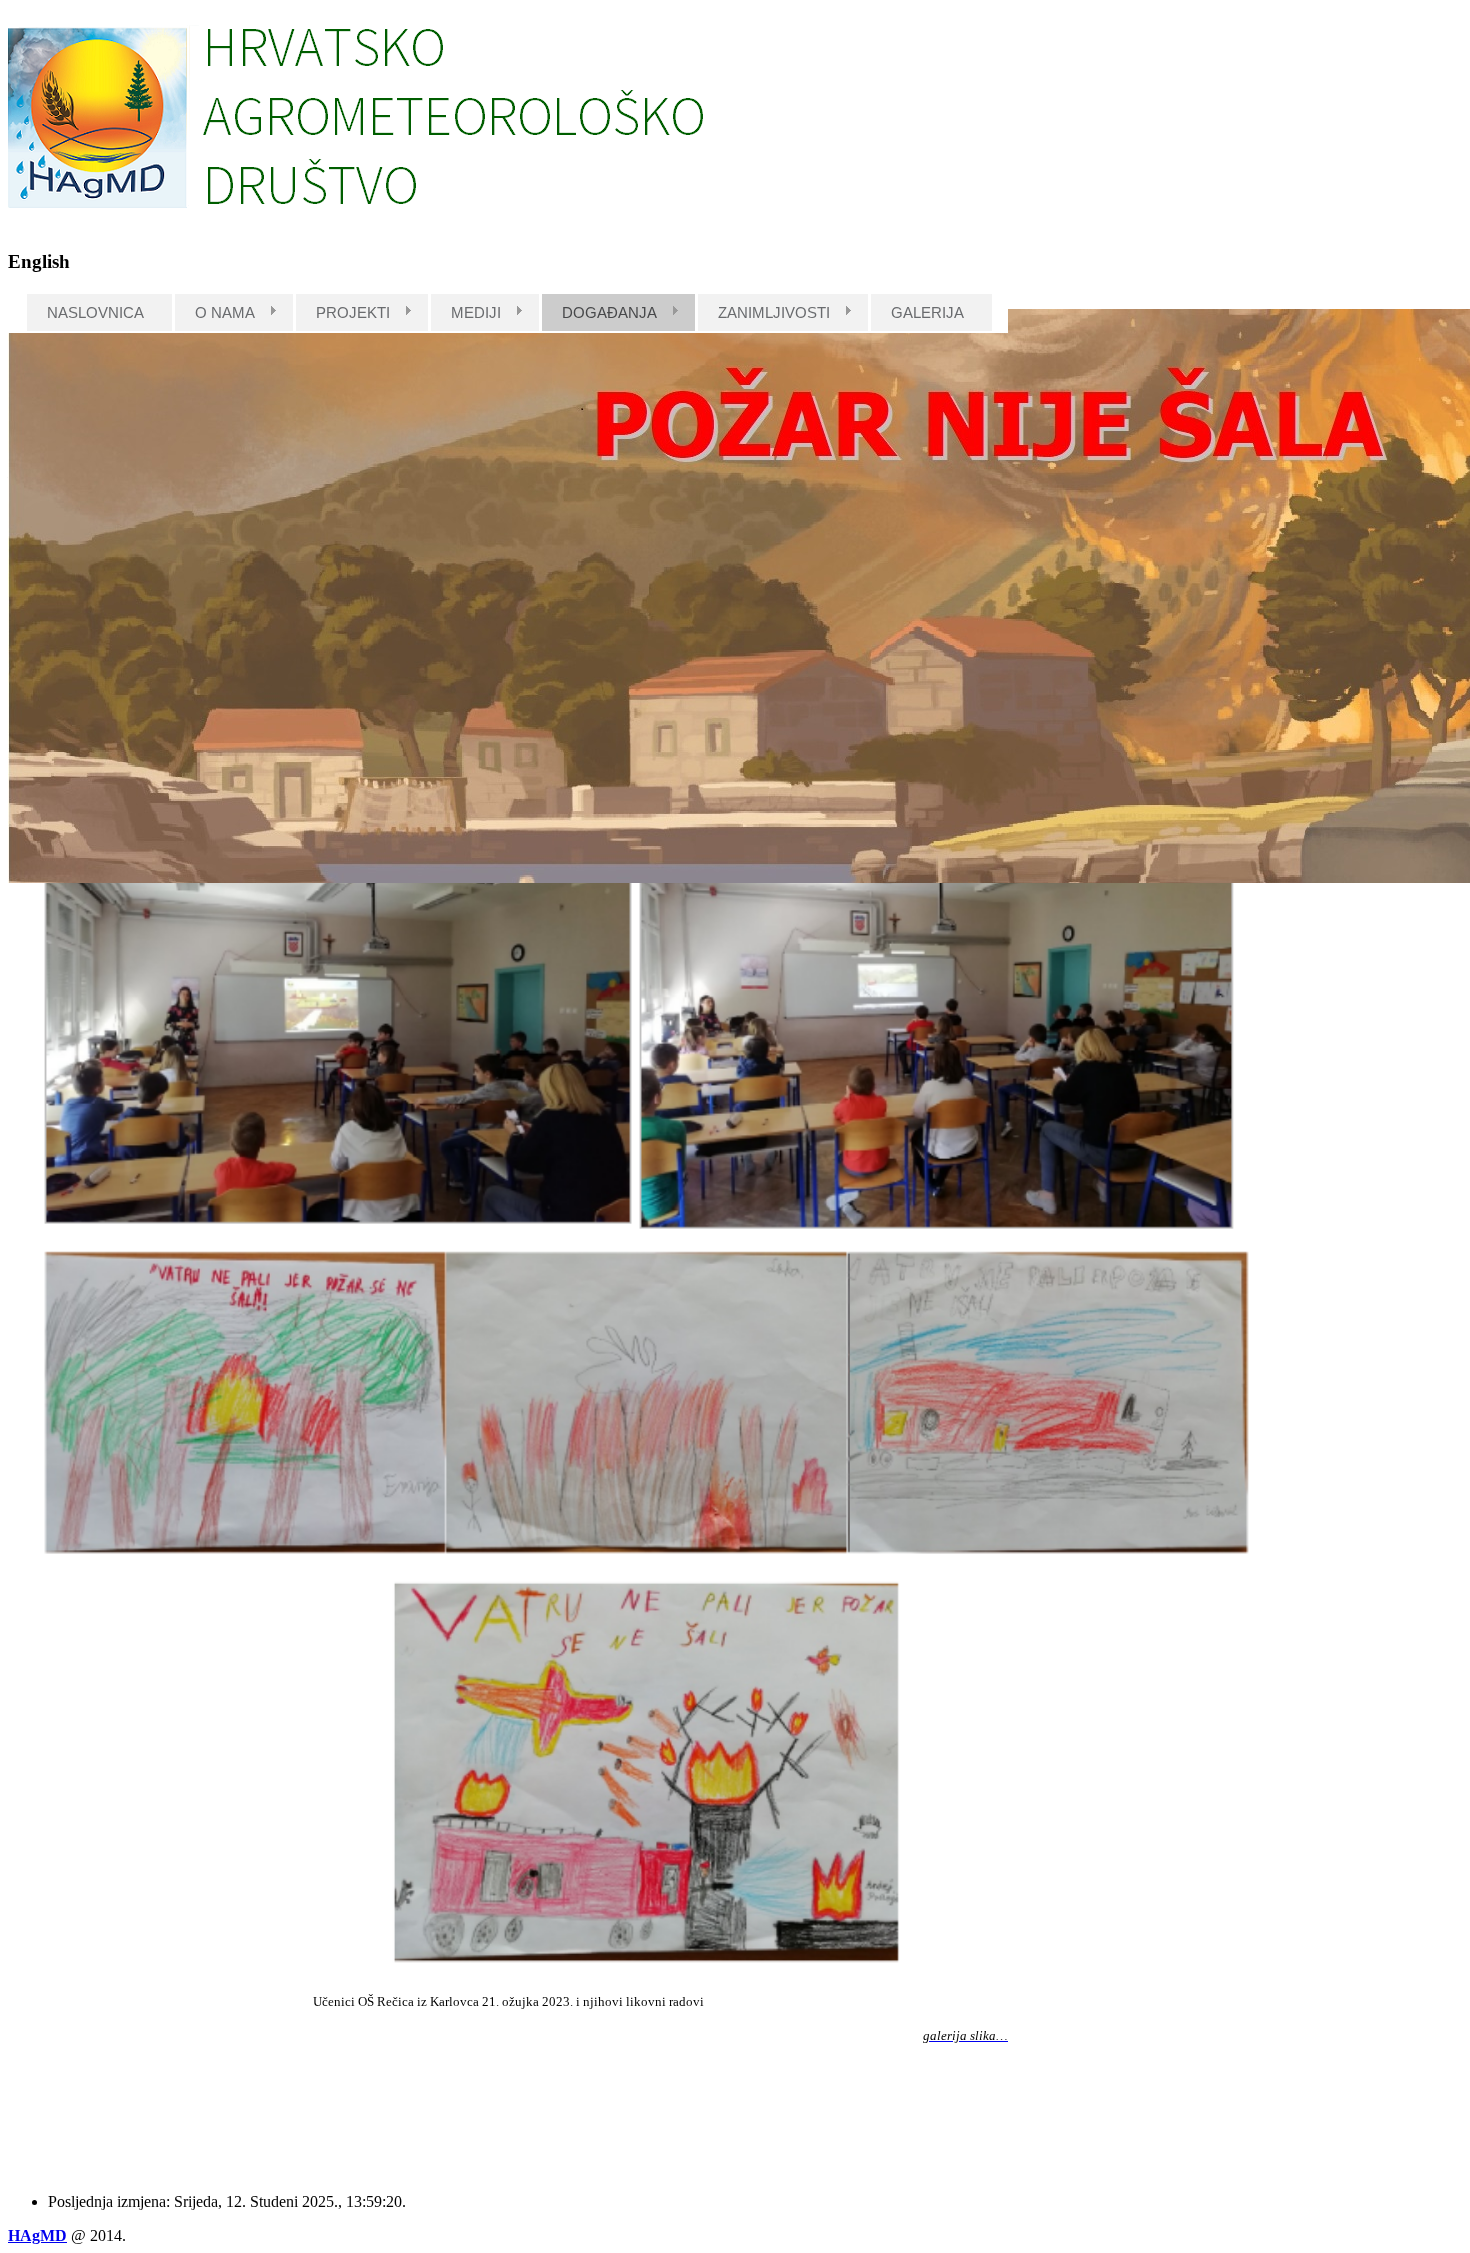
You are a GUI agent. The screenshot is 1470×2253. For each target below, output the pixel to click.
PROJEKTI (353, 312)
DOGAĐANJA (609, 312)
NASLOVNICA (95, 312)
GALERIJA (927, 312)
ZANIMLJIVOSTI (774, 312)
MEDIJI (476, 312)
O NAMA (225, 312)
